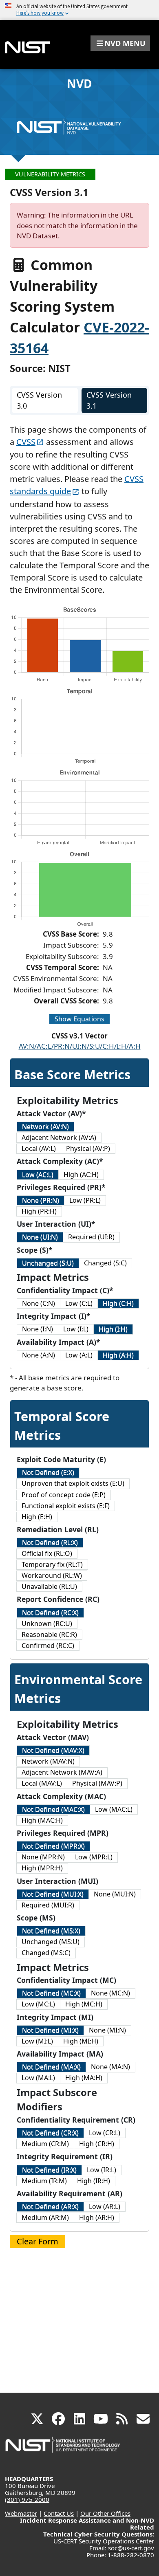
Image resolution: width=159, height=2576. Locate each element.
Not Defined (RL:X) (50, 1542)
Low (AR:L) (105, 2206)
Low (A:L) (79, 1355)
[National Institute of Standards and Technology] (63, 2449)
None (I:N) (38, 1329)
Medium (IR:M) (44, 2181)
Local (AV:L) (39, 1148)
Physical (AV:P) (88, 1148)
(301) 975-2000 (27, 2499)
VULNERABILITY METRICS (50, 174)
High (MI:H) (81, 2041)
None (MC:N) (110, 1993)
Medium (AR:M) (45, 2217)
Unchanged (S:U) (48, 1263)
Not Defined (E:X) (48, 1472)
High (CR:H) (97, 2144)
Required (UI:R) (91, 1237)
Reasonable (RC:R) (49, 1634)
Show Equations (79, 1019)
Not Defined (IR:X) (49, 2170)
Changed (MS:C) (46, 1953)
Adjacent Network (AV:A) (59, 1137)
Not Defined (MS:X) (51, 1931)
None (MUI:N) (115, 1894)
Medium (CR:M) (45, 2144)
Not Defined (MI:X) (50, 2030)
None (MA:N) (110, 2067)
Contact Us (59, 2513)
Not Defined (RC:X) (50, 1612)
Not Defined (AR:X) (50, 2206)
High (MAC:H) (42, 1820)
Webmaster (21, 2513)
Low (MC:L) (38, 2004)
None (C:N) (39, 1303)
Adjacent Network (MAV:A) (62, 1772)
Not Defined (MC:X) (51, 1993)
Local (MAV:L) (42, 1783)
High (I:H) (113, 1329)
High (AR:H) (97, 2217)
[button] (120, 43)
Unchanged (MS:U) (51, 1942)
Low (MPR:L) (94, 1857)
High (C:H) (118, 1303)
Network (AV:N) (45, 1126)
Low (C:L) (79, 1303)
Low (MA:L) (38, 2078)
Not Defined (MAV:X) (53, 1750)
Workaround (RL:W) (52, 1575)
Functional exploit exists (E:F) (66, 1506)
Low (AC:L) (38, 1175)
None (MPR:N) (43, 1857)
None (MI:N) (107, 2030)
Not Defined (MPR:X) (53, 1846)
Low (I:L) (76, 1329)
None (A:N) (39, 1355)
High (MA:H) (84, 2078)
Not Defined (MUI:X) (53, 1894)
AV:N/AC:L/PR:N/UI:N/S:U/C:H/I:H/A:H (80, 1046)
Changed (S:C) (105, 1263)
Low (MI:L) (37, 2041)
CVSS (26, 442)
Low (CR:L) (105, 2133)
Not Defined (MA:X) (51, 2067)
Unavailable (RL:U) (49, 1586)
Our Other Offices (105, 2513)
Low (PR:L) (85, 1200)
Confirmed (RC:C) (48, 1645)
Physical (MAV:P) (97, 1783)
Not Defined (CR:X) (50, 2133)
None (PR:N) (41, 1200)
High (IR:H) (94, 2181)
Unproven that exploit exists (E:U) (73, 1483)
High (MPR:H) (42, 1868)
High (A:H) (118, 1355)
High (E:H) (37, 1517)
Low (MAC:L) (114, 1809)
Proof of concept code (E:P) (64, 1495)
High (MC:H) (84, 2004)
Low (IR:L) (102, 2170)
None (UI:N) (40, 1237)
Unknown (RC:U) (47, 1623)
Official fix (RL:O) (47, 1553)
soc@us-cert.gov (131, 2548)
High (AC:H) (81, 1175)
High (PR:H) (39, 1211)
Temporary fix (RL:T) (52, 1564)
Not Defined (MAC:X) (53, 1809)
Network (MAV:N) (48, 1761)
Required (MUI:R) (48, 1905)
